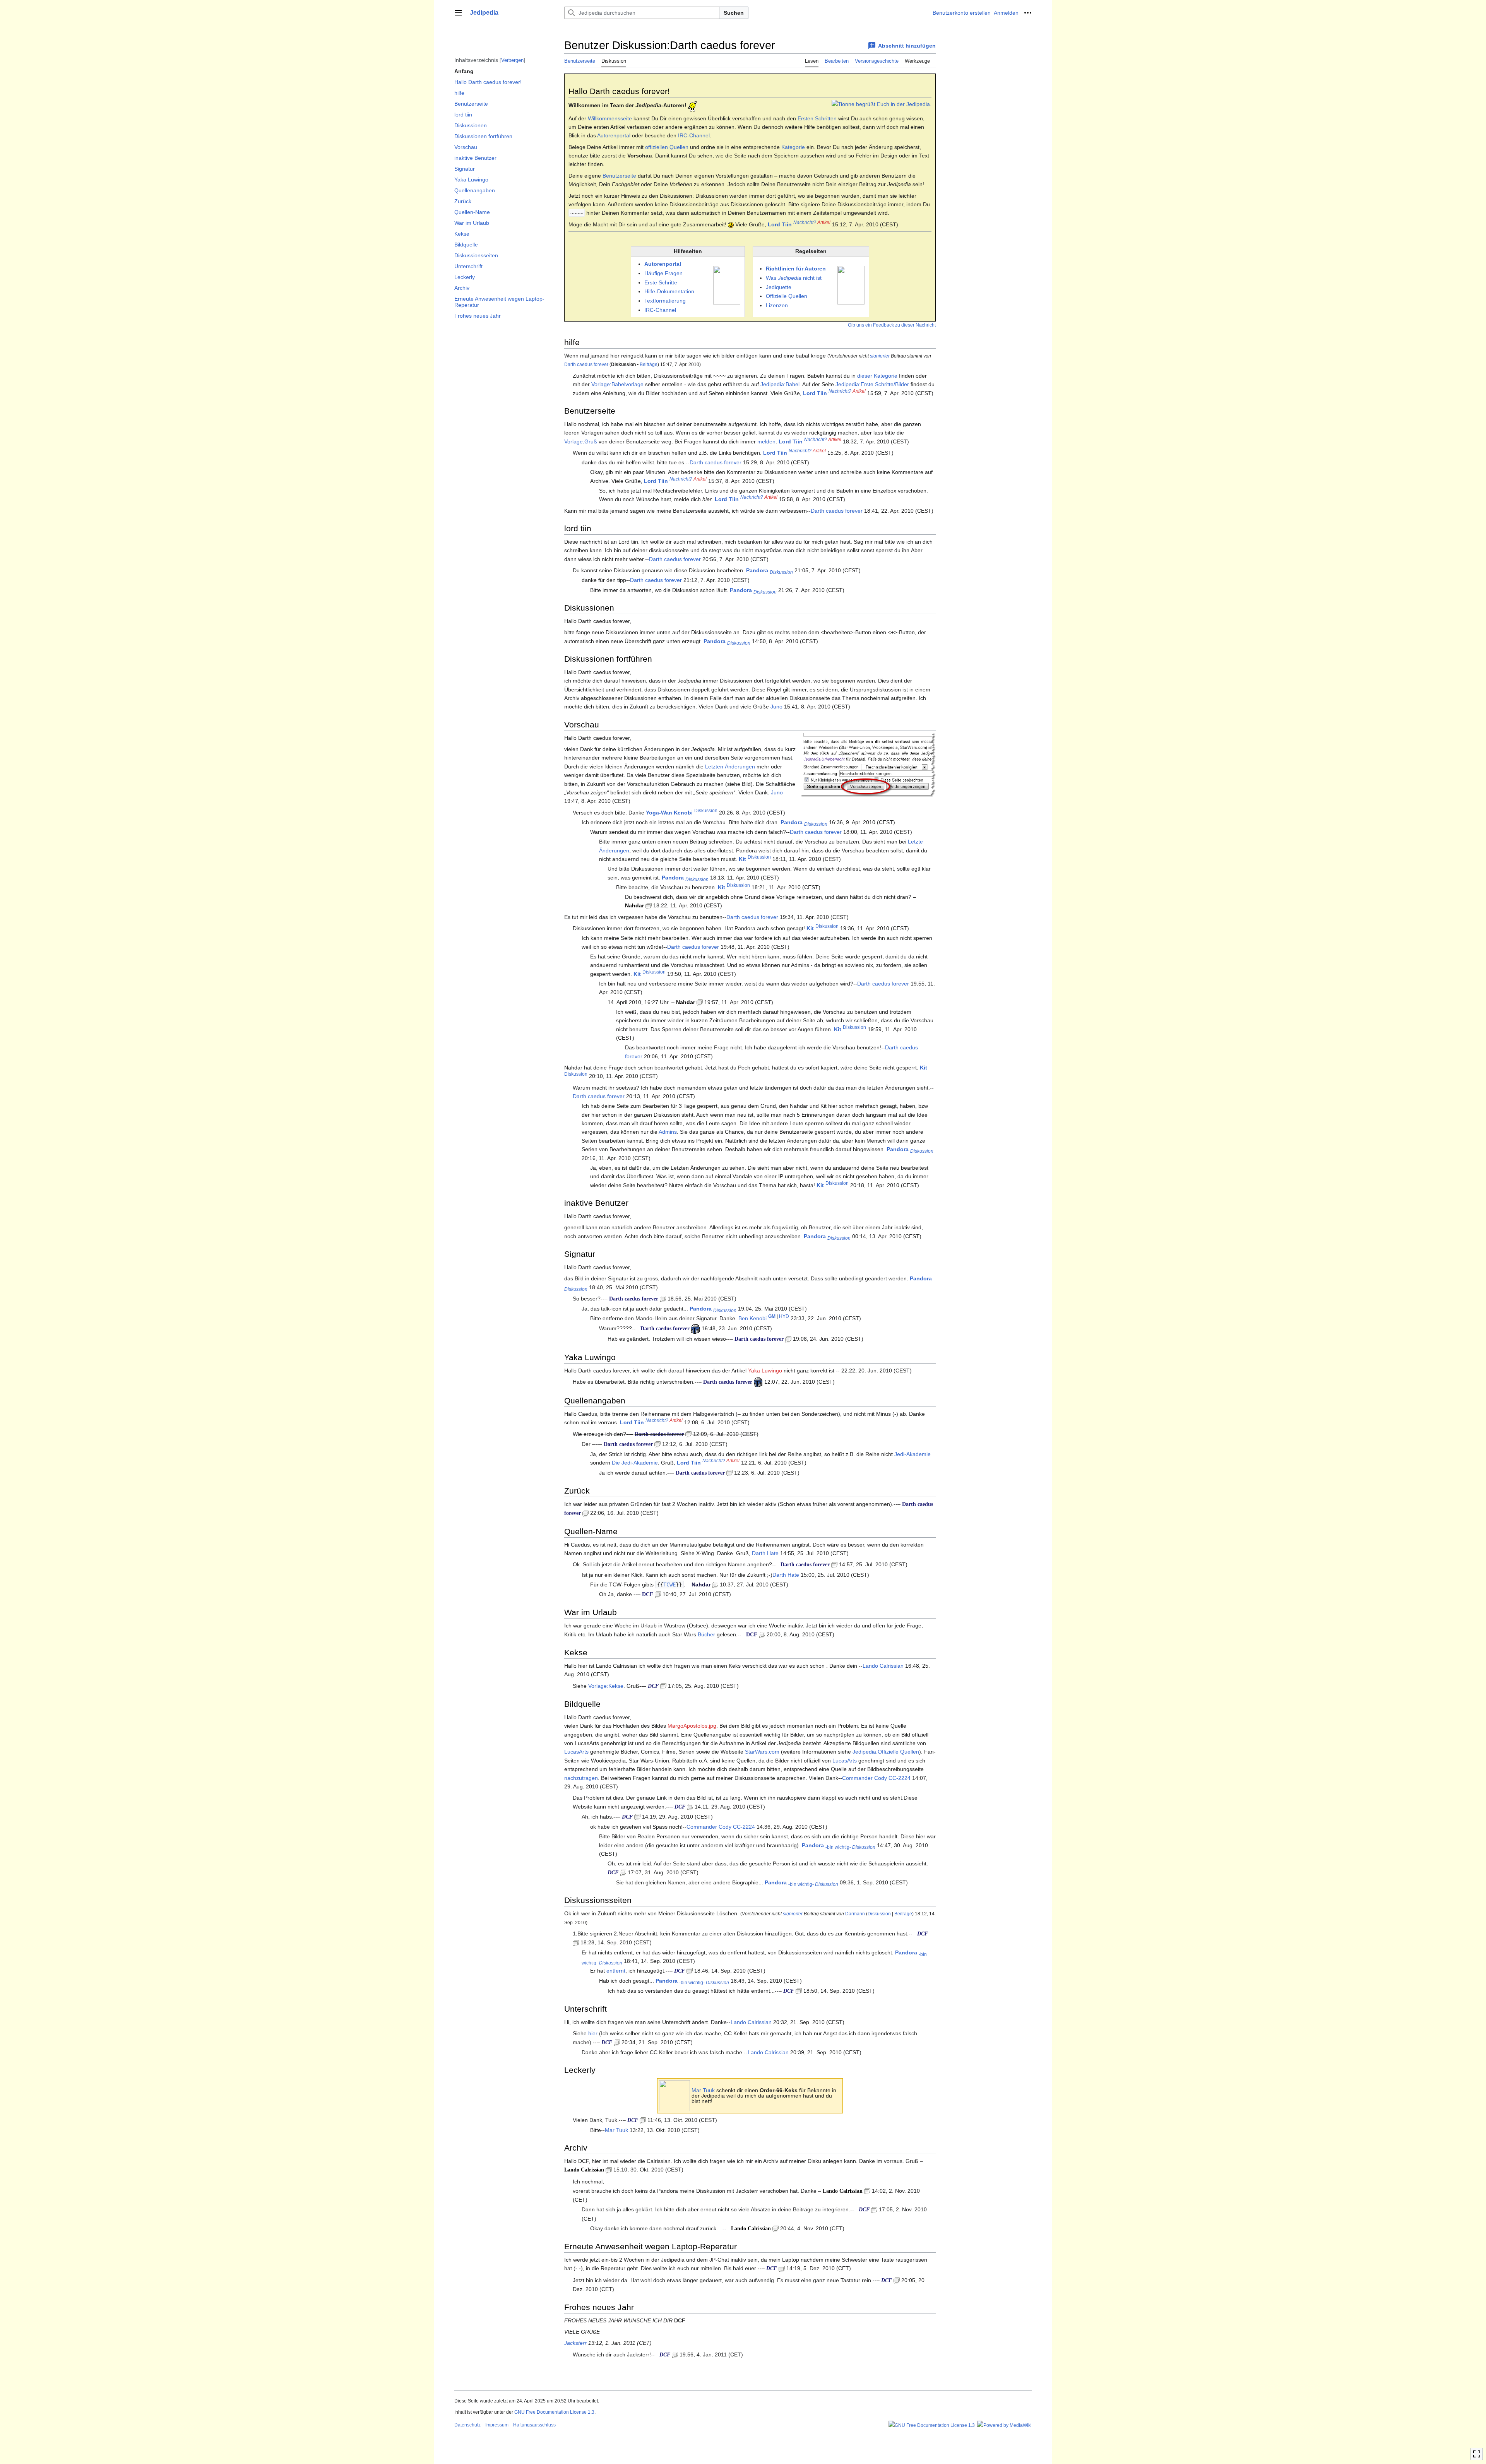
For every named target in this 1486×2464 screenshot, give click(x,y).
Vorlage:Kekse (606, 1686)
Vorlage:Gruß (581, 441)
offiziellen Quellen (667, 147)
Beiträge (649, 364)
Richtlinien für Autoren (796, 269)
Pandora (757, 570)
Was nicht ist (794, 278)
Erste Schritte (661, 282)
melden (766, 441)
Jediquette (779, 287)
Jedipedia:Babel (780, 384)
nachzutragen (581, 1778)
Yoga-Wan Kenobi (669, 813)
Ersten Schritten (817, 118)
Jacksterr (575, 2343)
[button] (458, 13)
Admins (668, 1132)
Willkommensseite (610, 118)
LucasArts (576, 1752)
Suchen (734, 13)
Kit (742, 859)
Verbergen (512, 60)
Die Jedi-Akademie (635, 1463)
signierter (880, 356)
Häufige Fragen (663, 273)
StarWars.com (762, 1752)
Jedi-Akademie (912, 1454)
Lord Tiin (780, 224)
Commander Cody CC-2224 (876, 1778)
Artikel (824, 222)
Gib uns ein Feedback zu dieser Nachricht (892, 325)
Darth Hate (765, 1553)
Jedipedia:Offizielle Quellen (886, 1752)
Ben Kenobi (752, 1318)
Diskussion (781, 572)
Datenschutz (467, 2425)
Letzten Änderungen (730, 767)
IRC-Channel (694, 135)
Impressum (497, 2425)
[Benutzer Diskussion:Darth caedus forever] (663, 1299)
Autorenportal (614, 135)
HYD (784, 1317)
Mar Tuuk (703, 2090)
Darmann (855, 1914)
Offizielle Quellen (787, 296)
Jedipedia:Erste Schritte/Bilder (872, 384)
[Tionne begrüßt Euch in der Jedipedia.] (882, 104)
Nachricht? (805, 222)
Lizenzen (777, 305)
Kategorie (793, 147)
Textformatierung (665, 301)
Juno (776, 707)
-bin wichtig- (838, 1847)
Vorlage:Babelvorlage (617, 384)
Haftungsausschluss (534, 2425)
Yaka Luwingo (765, 1371)
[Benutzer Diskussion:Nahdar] (649, 905)
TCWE (669, 1584)
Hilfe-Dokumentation (669, 291)
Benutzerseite (619, 176)
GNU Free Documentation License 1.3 (554, 2412)
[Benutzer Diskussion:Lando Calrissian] (609, 2170)
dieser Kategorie (877, 376)
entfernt (616, 1971)
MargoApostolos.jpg (692, 1726)
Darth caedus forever (586, 364)
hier (593, 2033)
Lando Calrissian (883, 1666)
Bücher (706, 1634)
